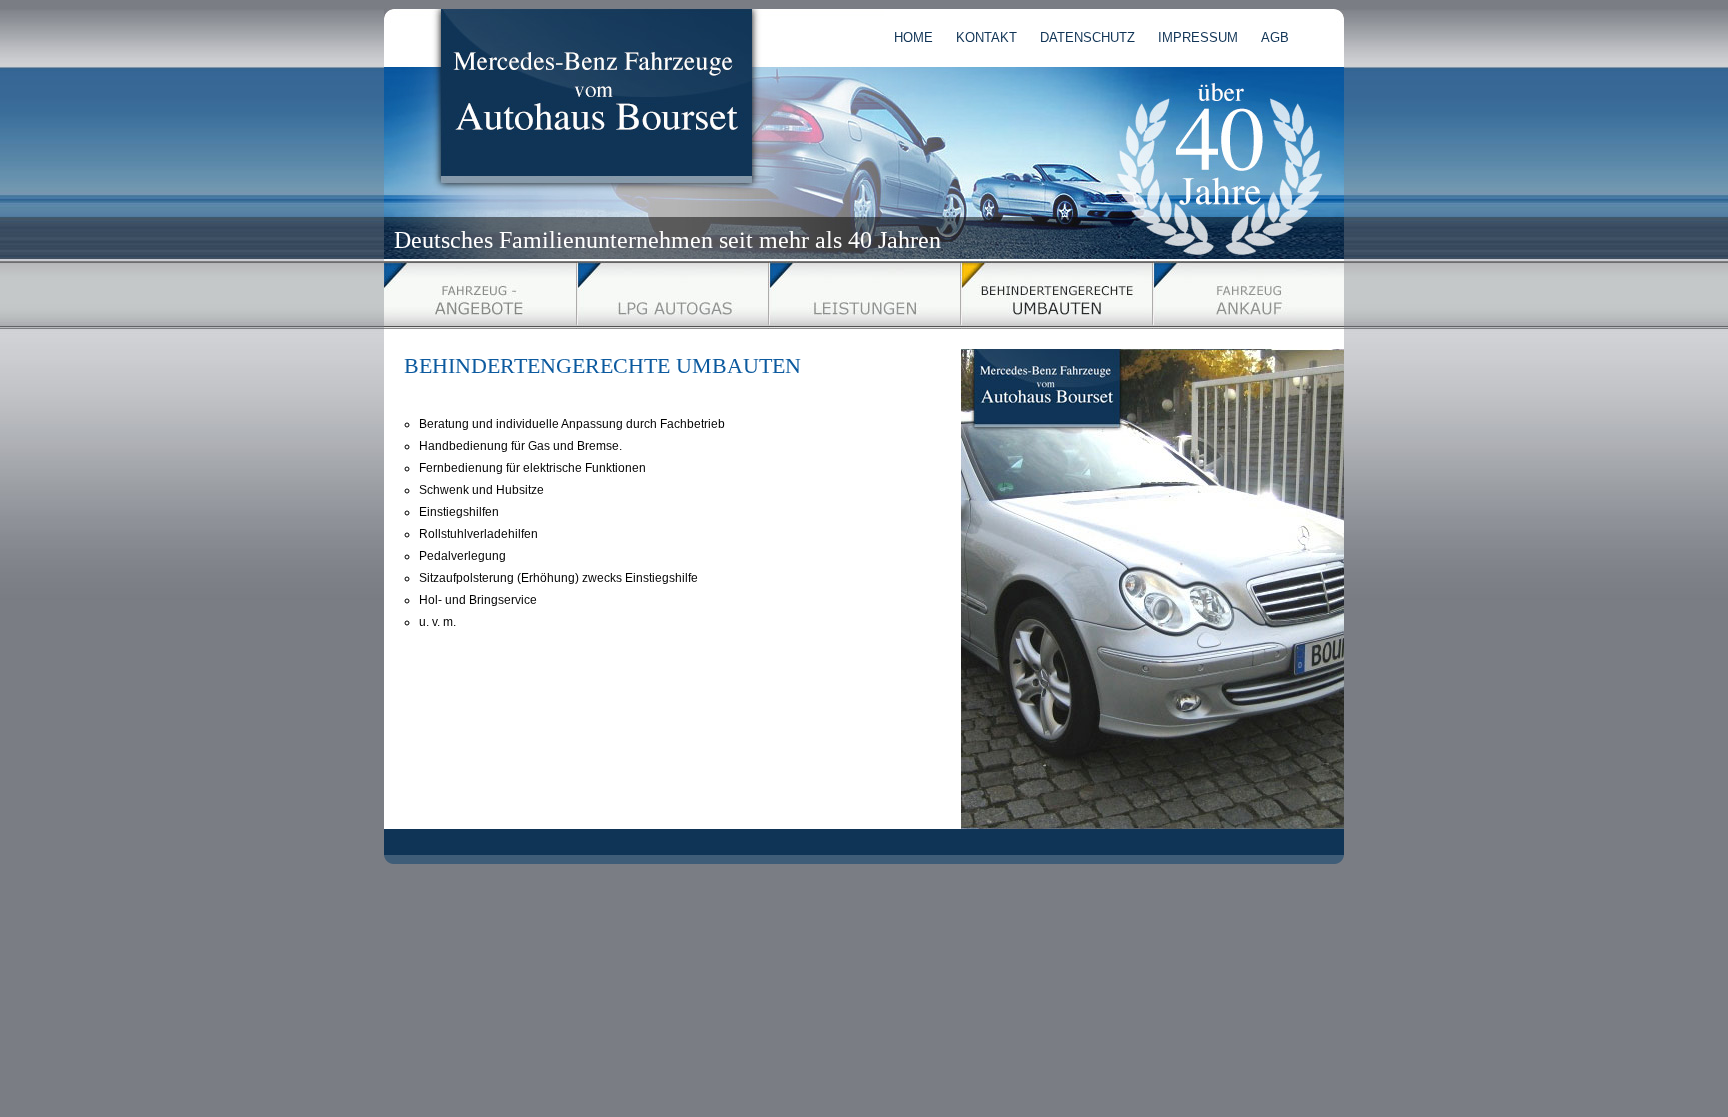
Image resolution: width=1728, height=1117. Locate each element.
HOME (913, 37)
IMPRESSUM (1198, 37)
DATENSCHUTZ (1087, 37)
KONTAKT (986, 37)
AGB (1275, 37)
